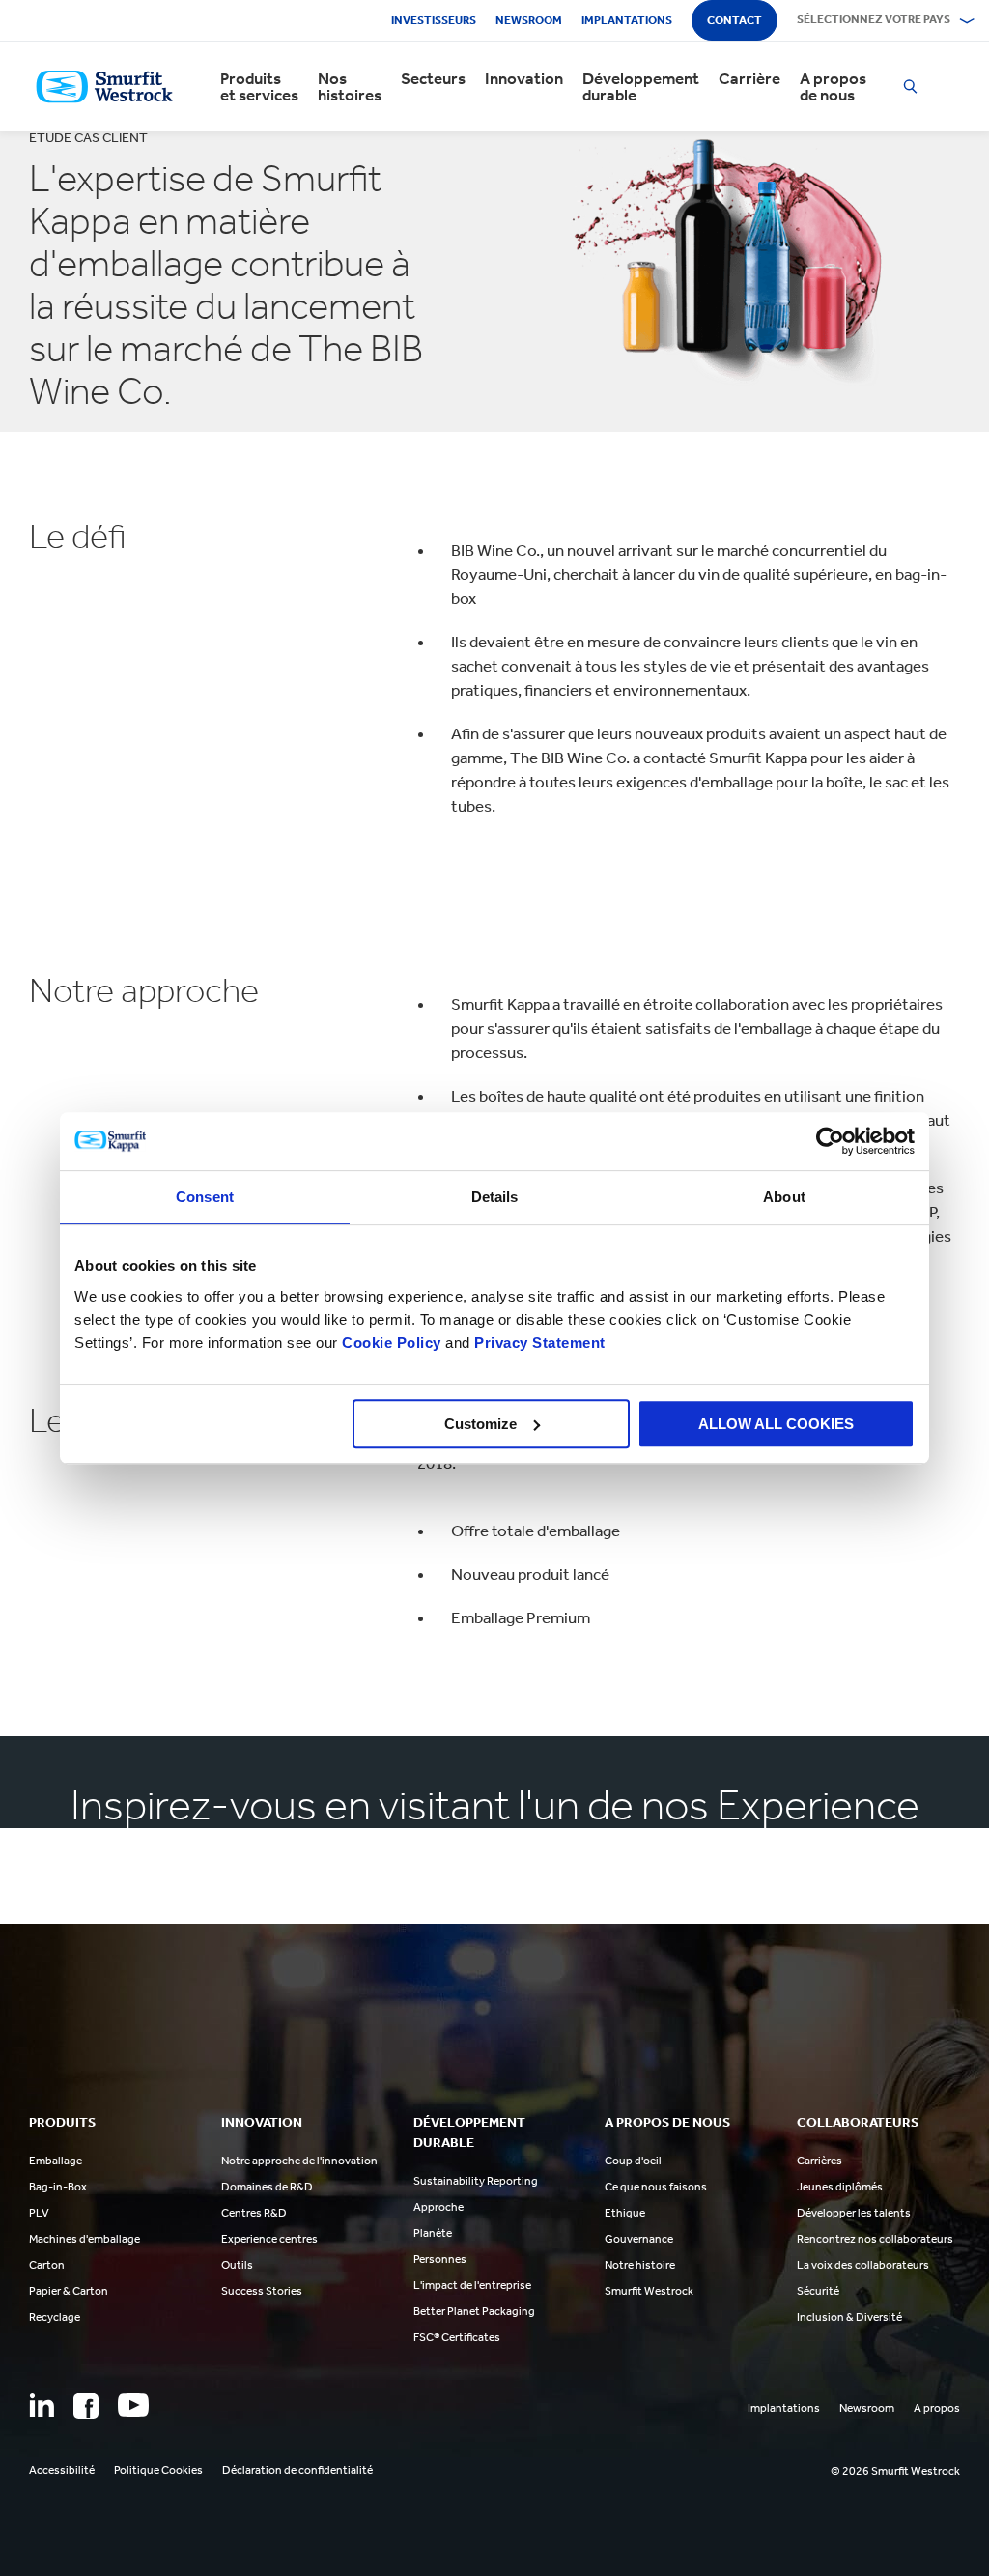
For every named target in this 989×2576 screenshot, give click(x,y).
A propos (937, 2408)
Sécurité (818, 2291)
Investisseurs (434, 20)
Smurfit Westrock (649, 2291)
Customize (480, 1424)
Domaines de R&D (267, 2187)
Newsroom (529, 20)
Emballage (56, 2161)
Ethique (625, 2213)
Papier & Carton (69, 2291)
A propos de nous (833, 87)
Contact (735, 20)
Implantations (627, 20)
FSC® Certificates (457, 2337)
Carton (47, 2265)
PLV (39, 2213)
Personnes (440, 2259)
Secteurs (433, 79)
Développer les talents (854, 2213)
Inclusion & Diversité (849, 2317)
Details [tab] (495, 1197)
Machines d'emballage (85, 2239)
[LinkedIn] (42, 2405)
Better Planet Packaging (474, 2311)
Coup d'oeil (633, 2161)
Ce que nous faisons (656, 2187)
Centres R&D (254, 2213)
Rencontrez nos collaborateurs (875, 2239)
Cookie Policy (392, 1343)
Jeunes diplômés (840, 2187)
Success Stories (262, 2291)
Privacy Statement (538, 1343)
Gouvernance (639, 2239)
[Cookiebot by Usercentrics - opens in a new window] (830, 1141)
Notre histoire (640, 2265)
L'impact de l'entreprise (472, 2285)
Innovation (524, 79)
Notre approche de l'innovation (299, 2161)
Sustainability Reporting (476, 2181)
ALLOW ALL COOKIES (776, 1424)
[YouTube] (133, 2405)
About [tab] (784, 1197)
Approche (438, 2207)
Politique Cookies (158, 2470)
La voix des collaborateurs (863, 2265)
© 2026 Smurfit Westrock (895, 2471)
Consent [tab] (205, 1197)
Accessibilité (62, 2470)
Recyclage (55, 2317)
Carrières (819, 2161)
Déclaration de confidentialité (297, 2470)
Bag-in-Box (58, 2187)
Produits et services (259, 87)
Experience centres (269, 2239)
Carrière (749, 79)
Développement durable (641, 87)
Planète (433, 2233)
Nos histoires (350, 87)
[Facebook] (86, 2406)
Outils (237, 2265)
